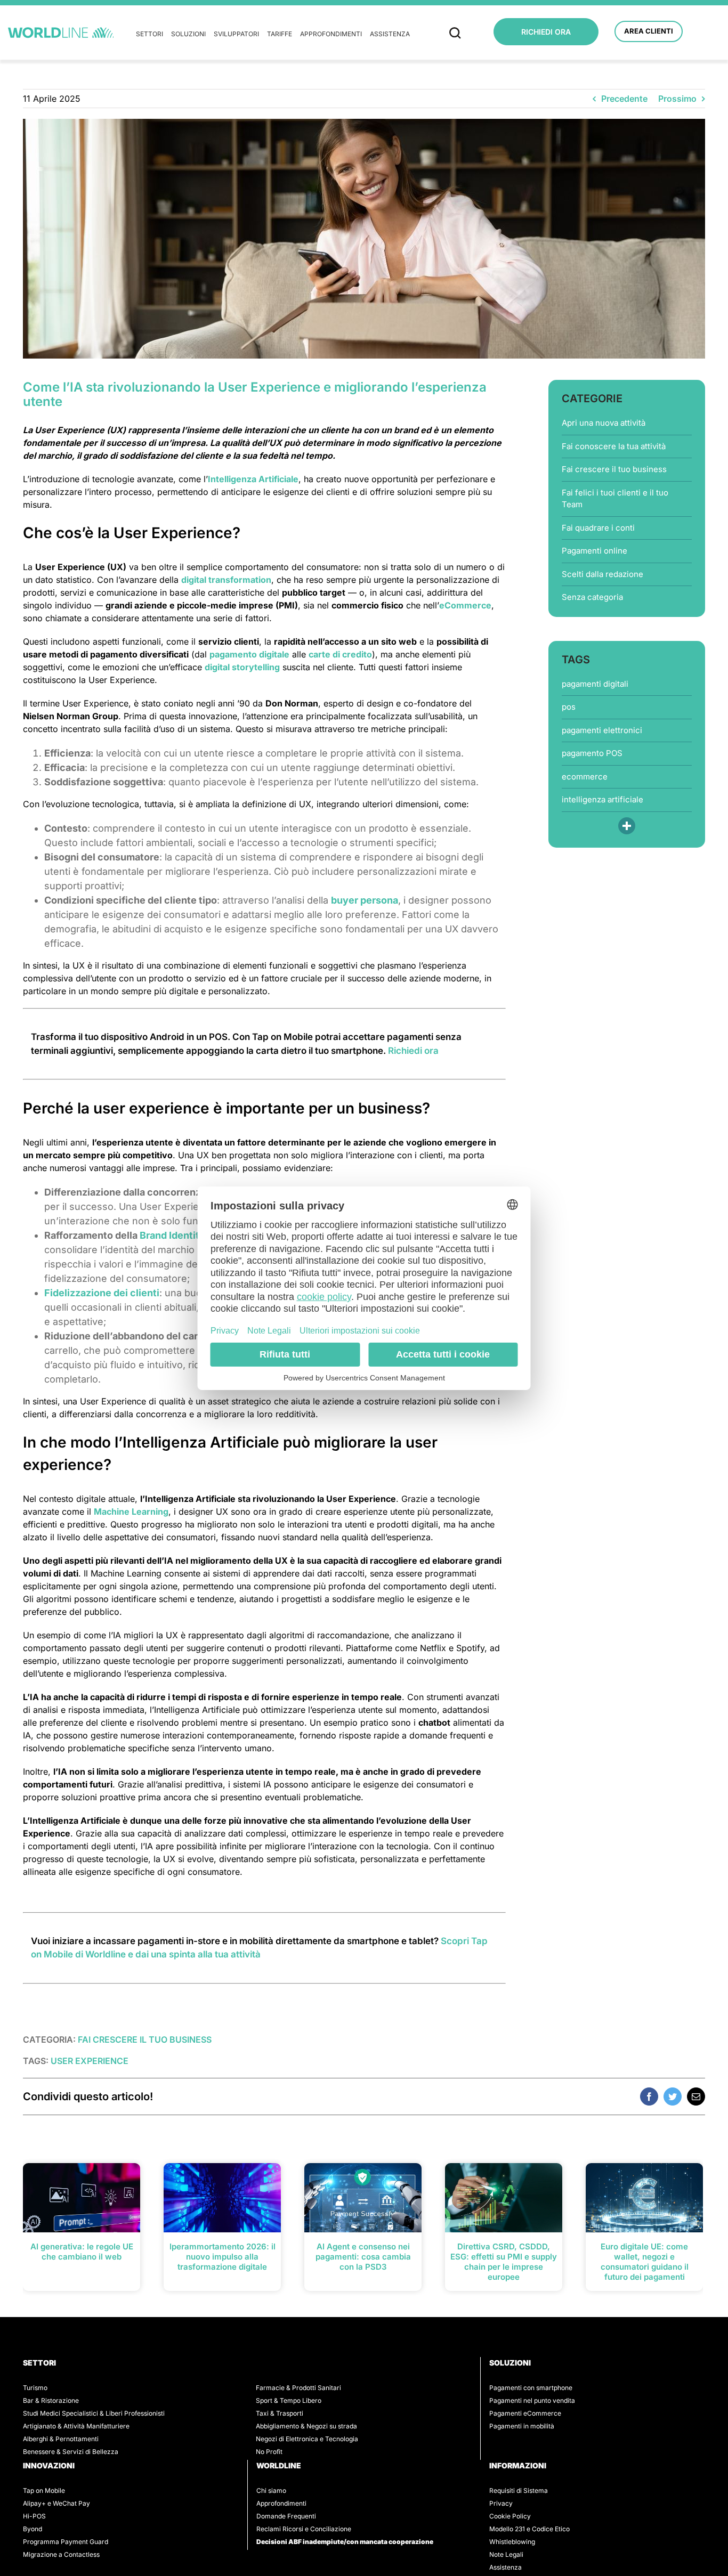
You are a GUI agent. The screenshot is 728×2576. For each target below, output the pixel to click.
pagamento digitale (249, 654)
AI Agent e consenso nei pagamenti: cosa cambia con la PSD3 (363, 2257)
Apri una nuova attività (604, 423)
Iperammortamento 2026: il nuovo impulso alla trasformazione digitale (223, 2257)
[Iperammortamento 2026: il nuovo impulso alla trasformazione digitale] (222, 2197)
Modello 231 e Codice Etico (529, 2529)
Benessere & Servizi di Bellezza (71, 2452)
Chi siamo (271, 2490)
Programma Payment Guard (66, 2542)
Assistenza (390, 34)
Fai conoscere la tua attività (614, 446)
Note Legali (506, 2554)
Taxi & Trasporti (280, 2413)
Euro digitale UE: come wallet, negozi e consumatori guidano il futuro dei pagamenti (645, 2262)
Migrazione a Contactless (61, 2554)
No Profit (269, 2452)
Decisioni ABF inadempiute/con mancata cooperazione (345, 2542)
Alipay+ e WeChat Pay (56, 2503)
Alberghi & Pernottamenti (61, 2439)
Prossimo (677, 99)
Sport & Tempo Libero (289, 2400)
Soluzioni (188, 34)
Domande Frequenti (286, 2516)
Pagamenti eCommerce (525, 2413)
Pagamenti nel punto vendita (532, 2400)
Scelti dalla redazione (602, 574)
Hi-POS (34, 2516)
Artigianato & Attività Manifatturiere (76, 2426)
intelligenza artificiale (602, 799)
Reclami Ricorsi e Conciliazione (304, 2529)
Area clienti (649, 31)
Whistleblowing (512, 2542)
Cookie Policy (510, 2516)
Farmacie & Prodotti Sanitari (298, 2388)
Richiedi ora (413, 1051)
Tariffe (280, 34)
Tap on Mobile (44, 2490)
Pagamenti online (594, 551)
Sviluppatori (236, 34)
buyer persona (365, 900)
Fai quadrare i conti (598, 528)
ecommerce (585, 777)
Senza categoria (592, 597)
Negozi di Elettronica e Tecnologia (307, 2439)
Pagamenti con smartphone (531, 2388)
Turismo (35, 2388)
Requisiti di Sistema (519, 2490)
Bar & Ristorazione (51, 2400)
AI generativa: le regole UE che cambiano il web (82, 2252)
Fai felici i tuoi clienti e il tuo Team (615, 499)
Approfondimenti (331, 34)
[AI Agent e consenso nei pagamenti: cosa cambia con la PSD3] (363, 2197)
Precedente (624, 99)
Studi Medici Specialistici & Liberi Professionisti (94, 2413)
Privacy (501, 2503)
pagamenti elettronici (602, 730)
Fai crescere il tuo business (614, 469)
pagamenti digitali (595, 684)
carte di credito (340, 654)
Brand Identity (172, 1235)
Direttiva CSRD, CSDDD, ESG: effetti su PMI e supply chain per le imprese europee (504, 2262)
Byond (33, 2529)
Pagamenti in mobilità (522, 2426)
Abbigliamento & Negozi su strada (306, 2426)
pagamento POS (592, 753)
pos (569, 707)
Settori (149, 34)
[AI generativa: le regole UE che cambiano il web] (82, 2197)
